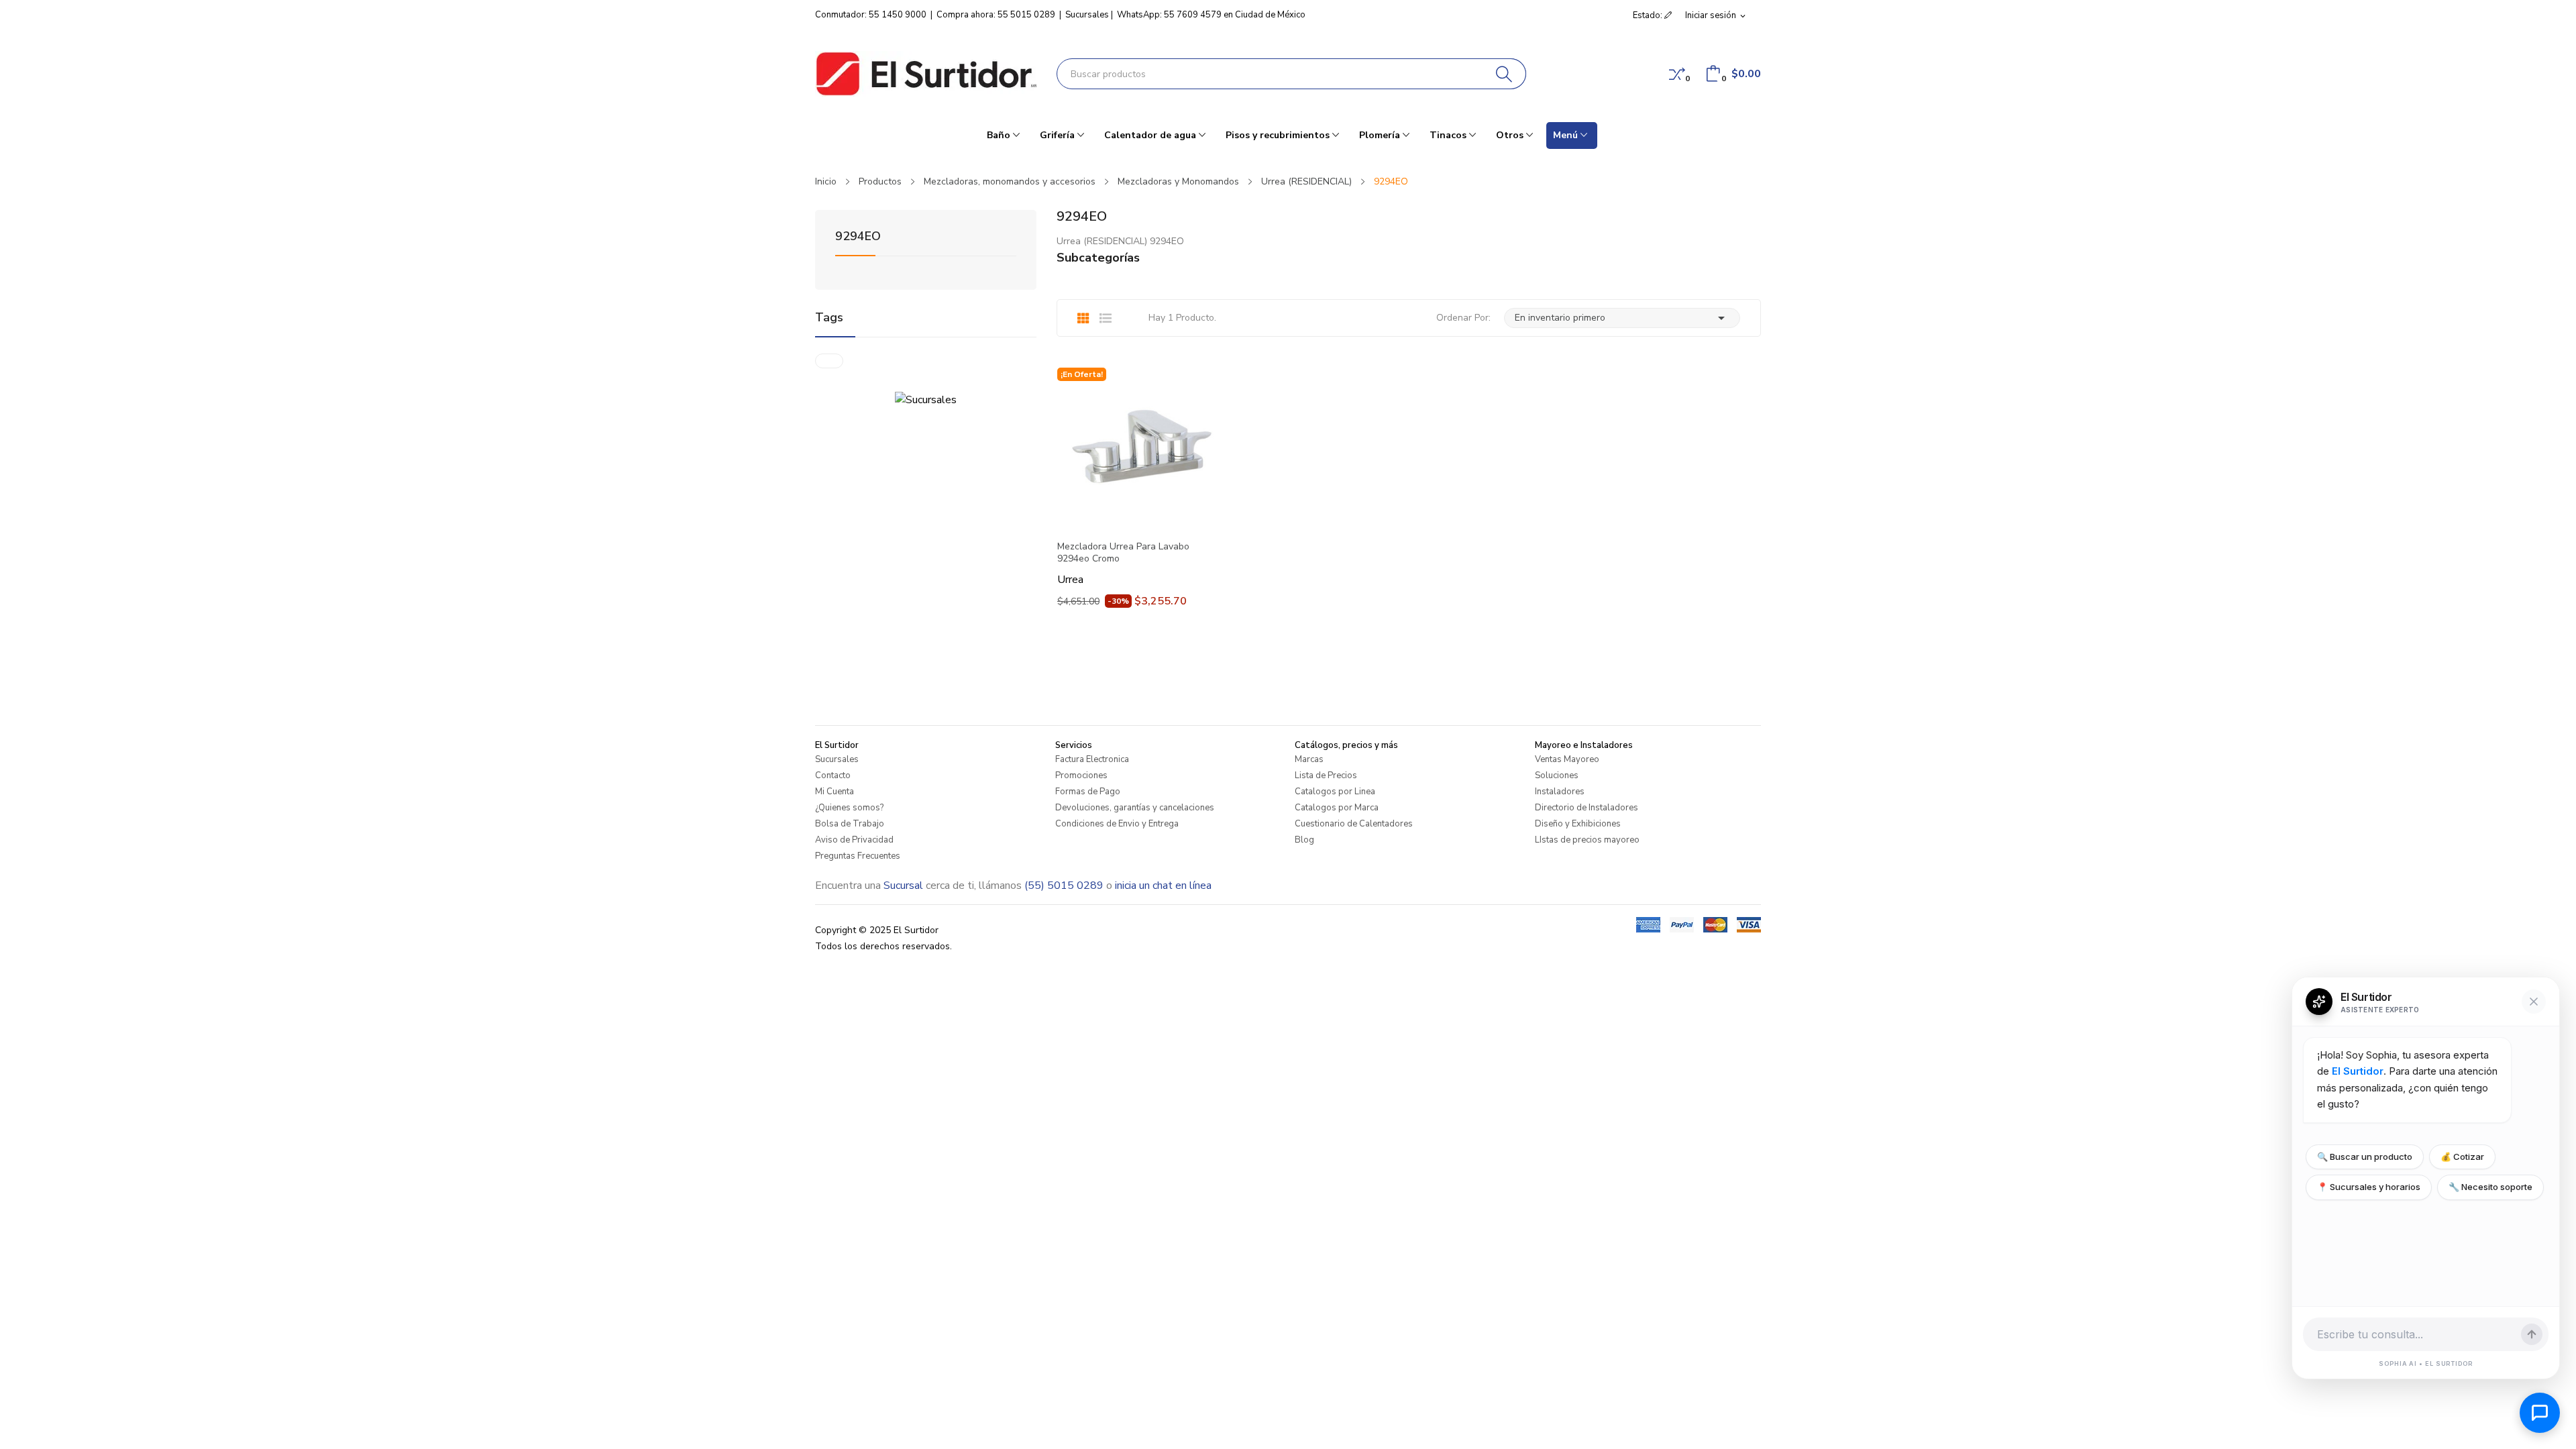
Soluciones (1557, 775)
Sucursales (1087, 15)
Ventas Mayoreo (1567, 759)
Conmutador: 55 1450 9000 (871, 15)
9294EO (858, 237)
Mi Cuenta (835, 792)
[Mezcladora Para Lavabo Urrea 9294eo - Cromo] (1137, 447)
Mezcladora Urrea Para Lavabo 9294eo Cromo (1123, 553)
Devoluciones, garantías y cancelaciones (1135, 808)
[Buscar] (1504, 74)
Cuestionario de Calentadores (1354, 824)
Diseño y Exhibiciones (1578, 824)
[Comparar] (1677, 74)
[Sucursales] (926, 399)
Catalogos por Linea (1335, 792)
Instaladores (1560, 792)
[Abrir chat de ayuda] (2540, 1413)
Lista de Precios (1326, 775)
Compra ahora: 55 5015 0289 (996, 15)
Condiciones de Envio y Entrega (1117, 824)
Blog (1304, 840)
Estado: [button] (1649, 15)
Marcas (1309, 759)
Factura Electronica (1092, 759)
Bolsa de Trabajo (850, 824)
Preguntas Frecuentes (858, 856)
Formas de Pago (1088, 792)
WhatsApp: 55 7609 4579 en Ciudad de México (1211, 15)
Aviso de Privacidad (854, 840)
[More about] (829, 361)
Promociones (1081, 775)
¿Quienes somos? (849, 808)
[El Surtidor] (926, 74)
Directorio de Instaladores (1587, 808)
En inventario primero (1622, 318)
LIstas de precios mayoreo (1587, 840)
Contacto (833, 775)
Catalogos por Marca (1337, 808)
